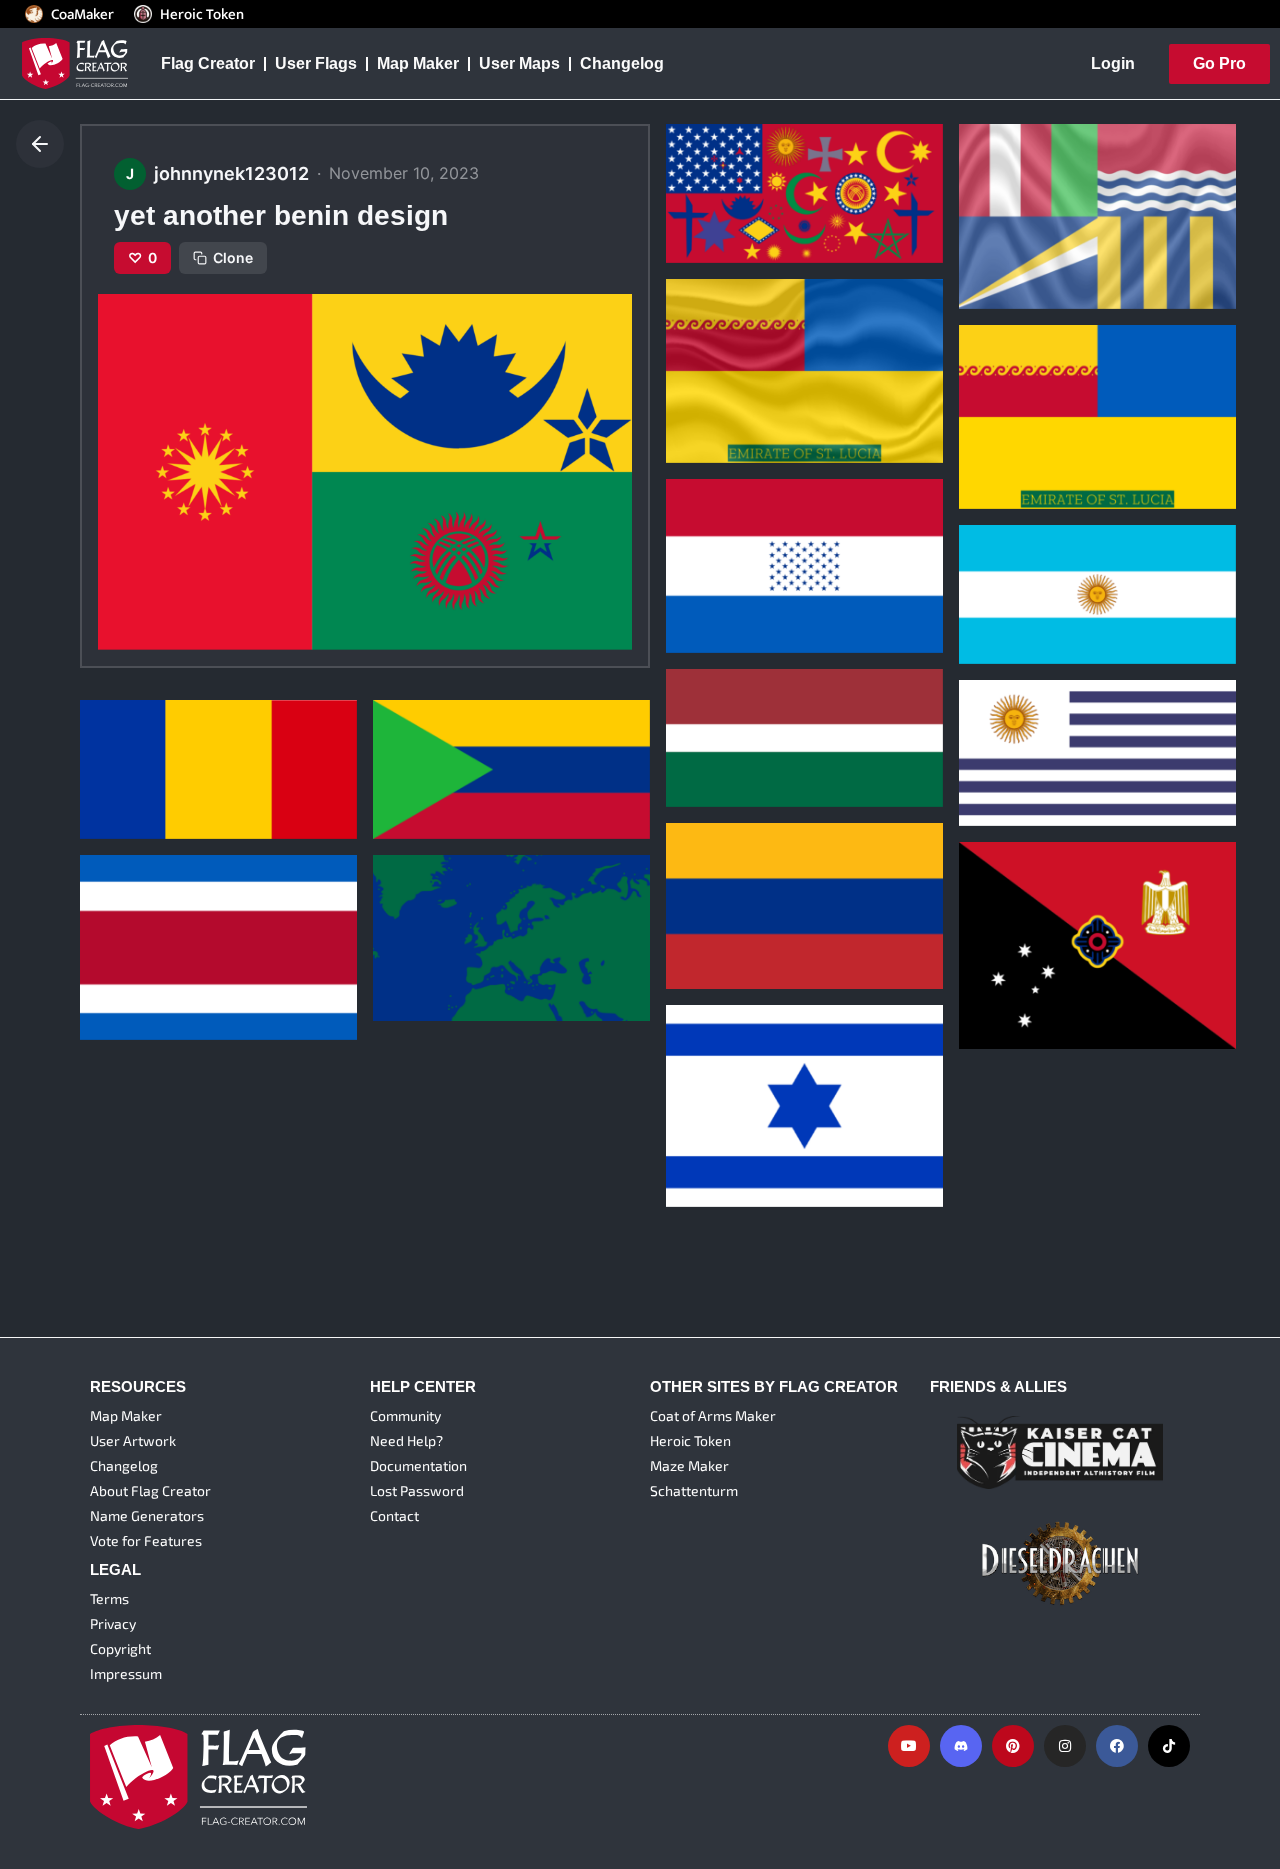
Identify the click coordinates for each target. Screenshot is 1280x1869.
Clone (233, 257)
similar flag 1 (1020, 953)
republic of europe (457, 925)
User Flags (316, 63)
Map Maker (418, 63)
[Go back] (40, 144)
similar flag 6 (728, 711)
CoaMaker (82, 14)
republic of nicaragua (761, 166)
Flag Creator (208, 63)
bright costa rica (156, 943)
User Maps (519, 63)
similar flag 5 (1021, 729)
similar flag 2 (728, 893)
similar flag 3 (435, 742)
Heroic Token (202, 14)
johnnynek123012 (734, 197)
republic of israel (743, 1110)
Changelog (622, 63)
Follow (767, 234)
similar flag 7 (1021, 567)
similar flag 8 (728, 556)
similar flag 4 (143, 742)
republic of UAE (1033, 212)
